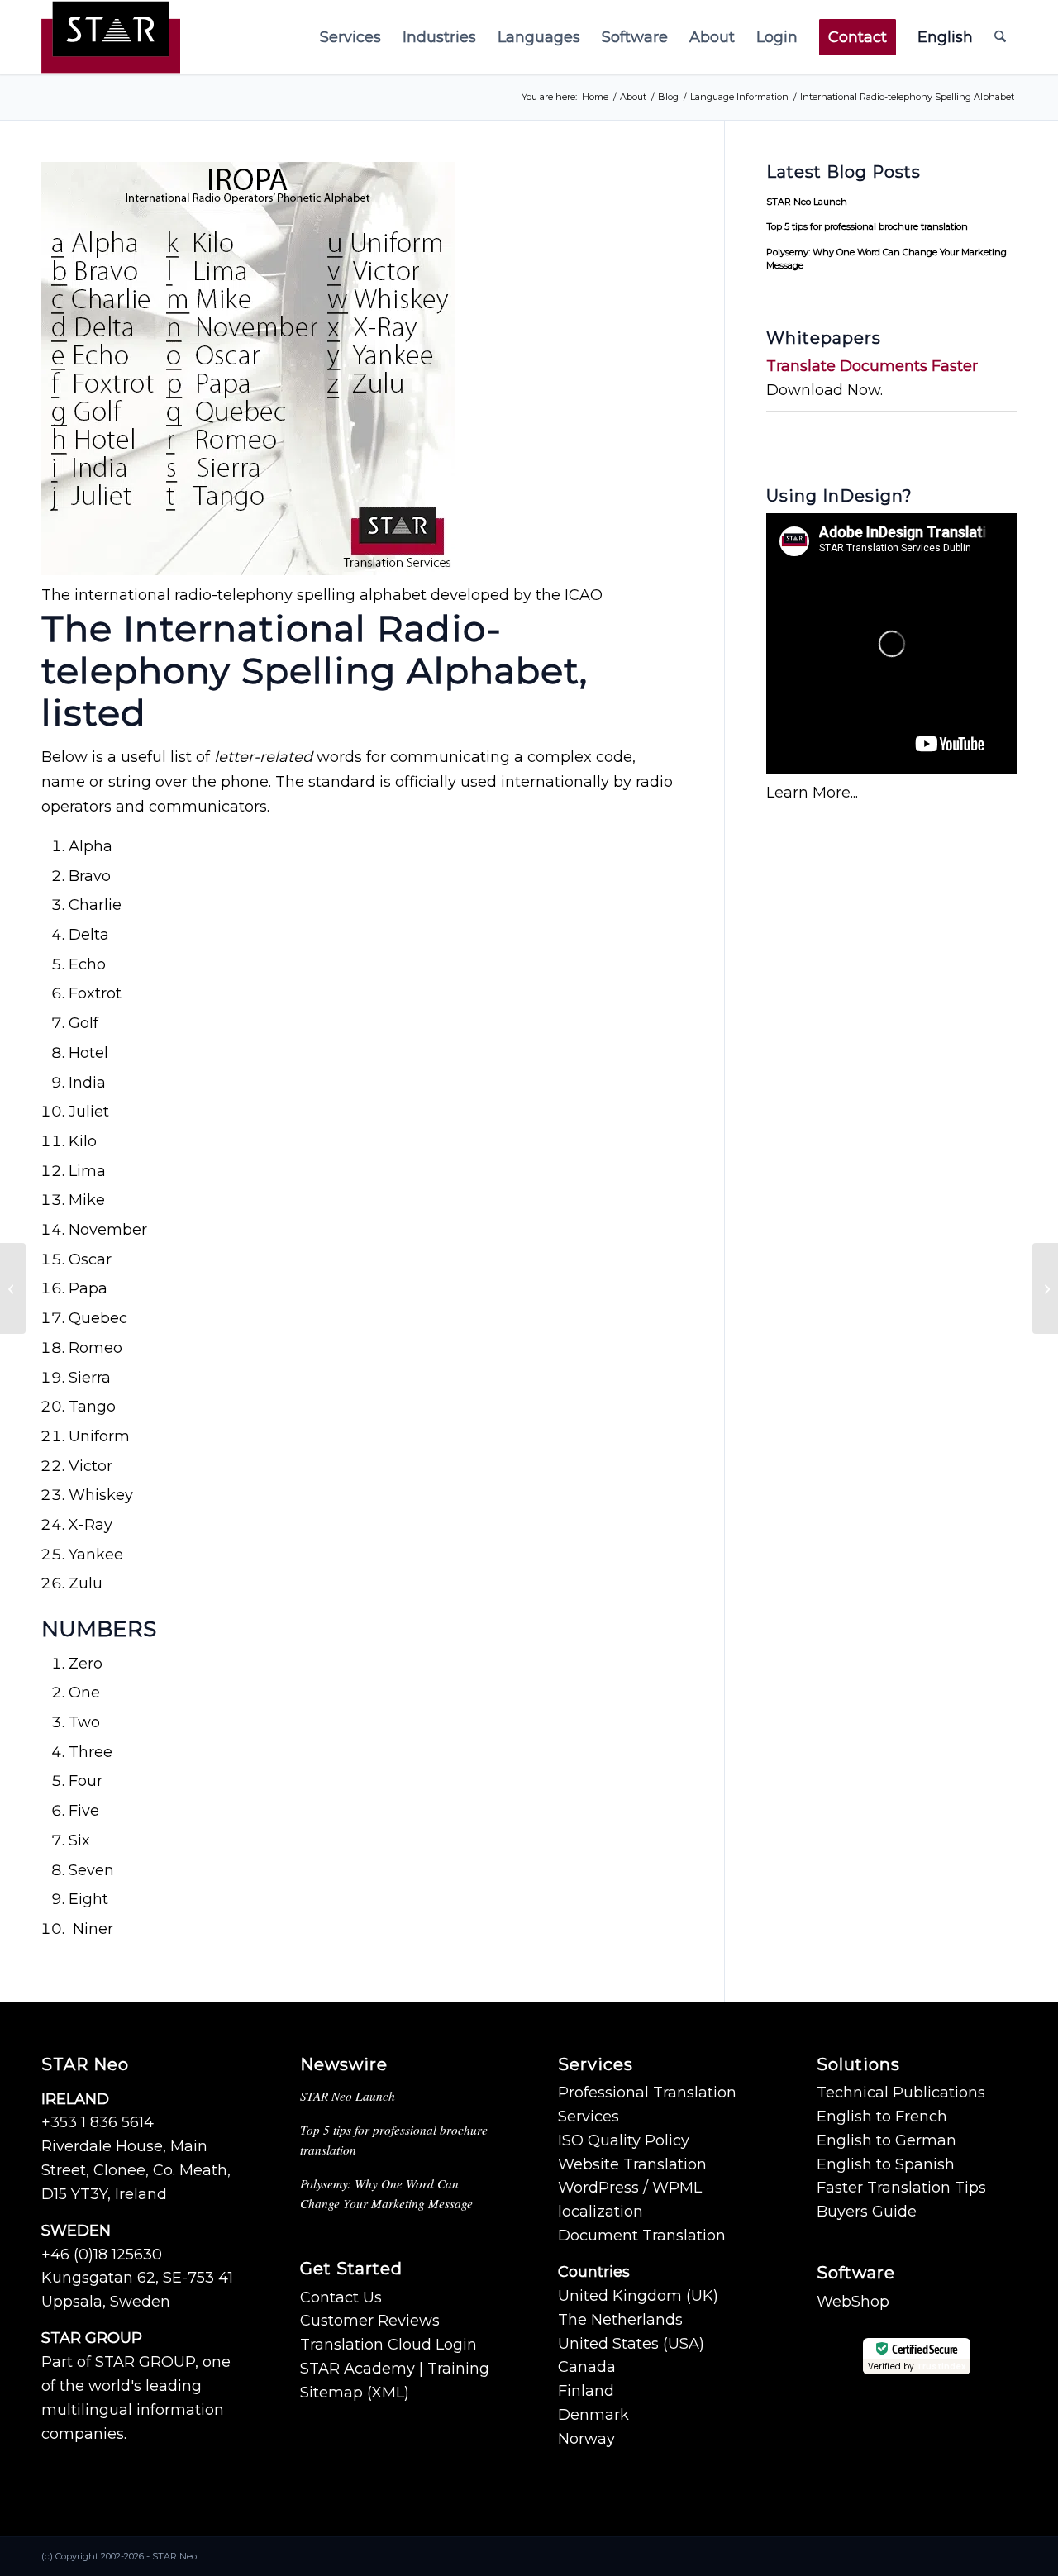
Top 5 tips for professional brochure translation (867, 226)
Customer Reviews (370, 2321)
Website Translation (632, 2164)
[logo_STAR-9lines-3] (111, 37)
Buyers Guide (867, 2212)
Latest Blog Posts (844, 172)
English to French (882, 2117)
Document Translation (642, 2236)
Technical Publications (901, 2093)
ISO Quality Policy (624, 2140)
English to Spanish (886, 2164)
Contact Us (341, 2297)
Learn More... (812, 793)
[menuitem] (350, 37)
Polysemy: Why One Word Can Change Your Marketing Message (886, 259)
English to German (886, 2140)
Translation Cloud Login (388, 2345)
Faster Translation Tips (901, 2188)
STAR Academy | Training (395, 2369)
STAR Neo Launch (807, 202)
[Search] (1000, 37)
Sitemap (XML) (355, 2393)
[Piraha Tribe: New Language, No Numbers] (13, 1288)
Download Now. (824, 390)
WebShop (853, 2302)
